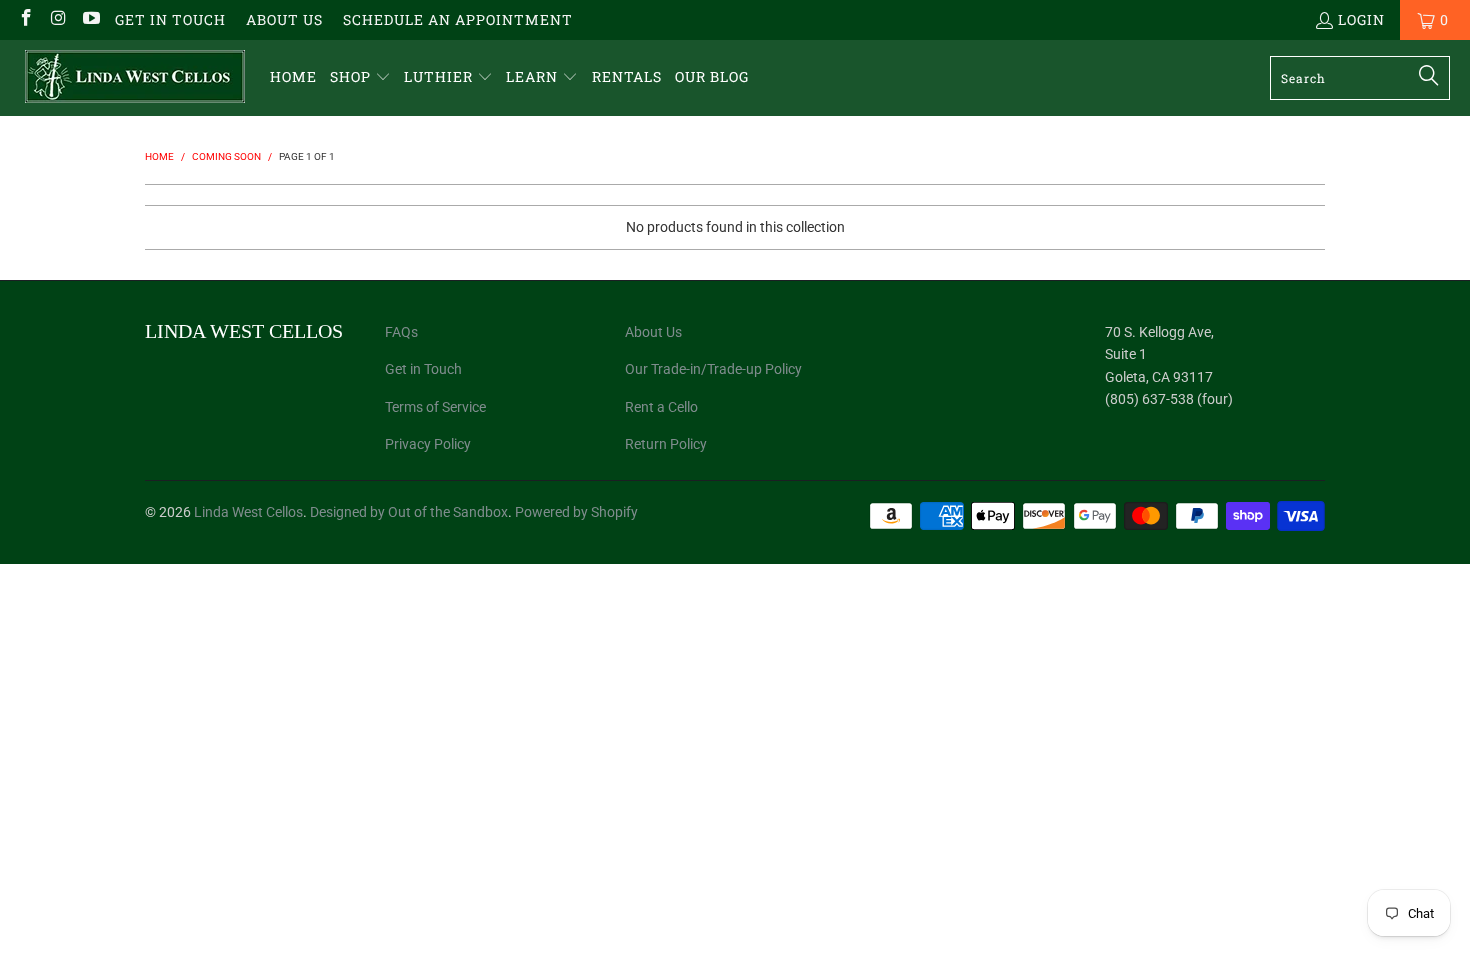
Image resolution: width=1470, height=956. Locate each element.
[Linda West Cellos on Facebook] (25, 19)
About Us (284, 19)
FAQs (401, 332)
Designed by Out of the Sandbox (409, 512)
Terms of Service (435, 407)
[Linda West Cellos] (135, 78)
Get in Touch (170, 19)
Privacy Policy (428, 444)
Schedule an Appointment (458, 19)
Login (1361, 19)
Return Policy (666, 444)
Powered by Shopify (576, 512)
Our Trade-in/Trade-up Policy (713, 369)
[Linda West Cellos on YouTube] (90, 19)
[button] (360, 77)
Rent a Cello (661, 407)
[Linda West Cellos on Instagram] (58, 19)
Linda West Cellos (248, 512)
